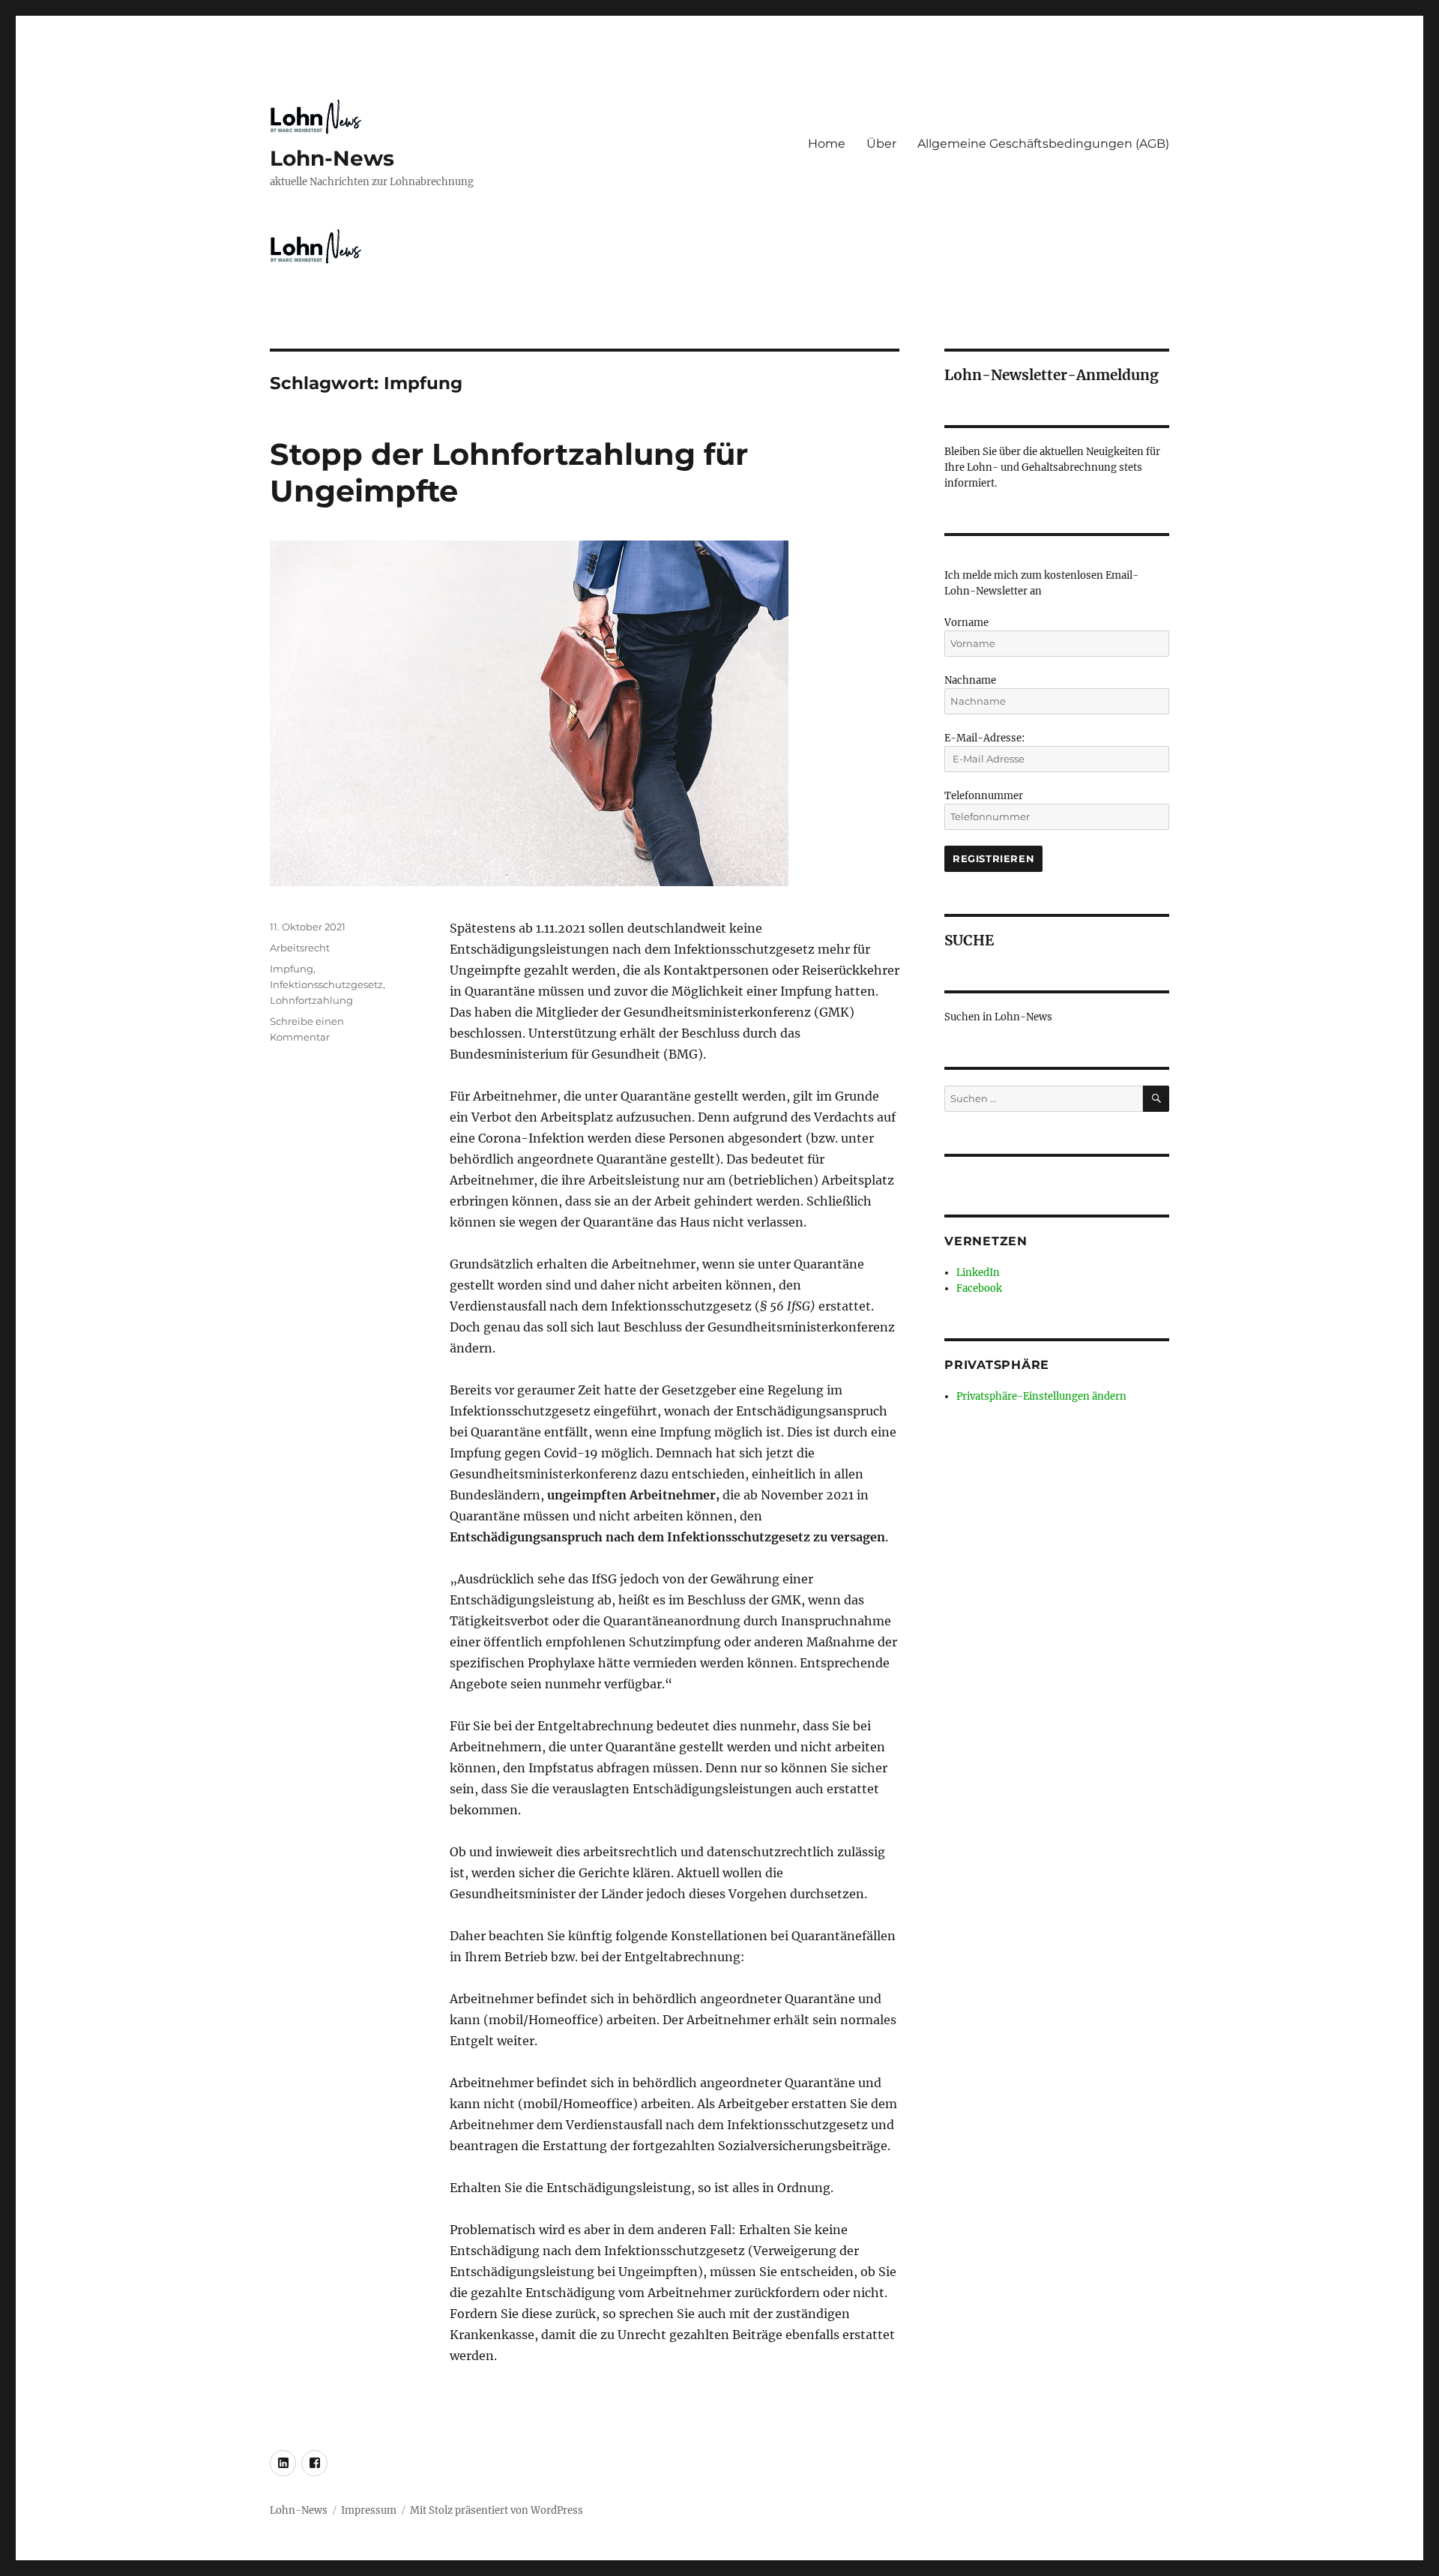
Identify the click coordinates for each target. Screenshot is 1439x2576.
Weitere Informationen (720, 1573)
